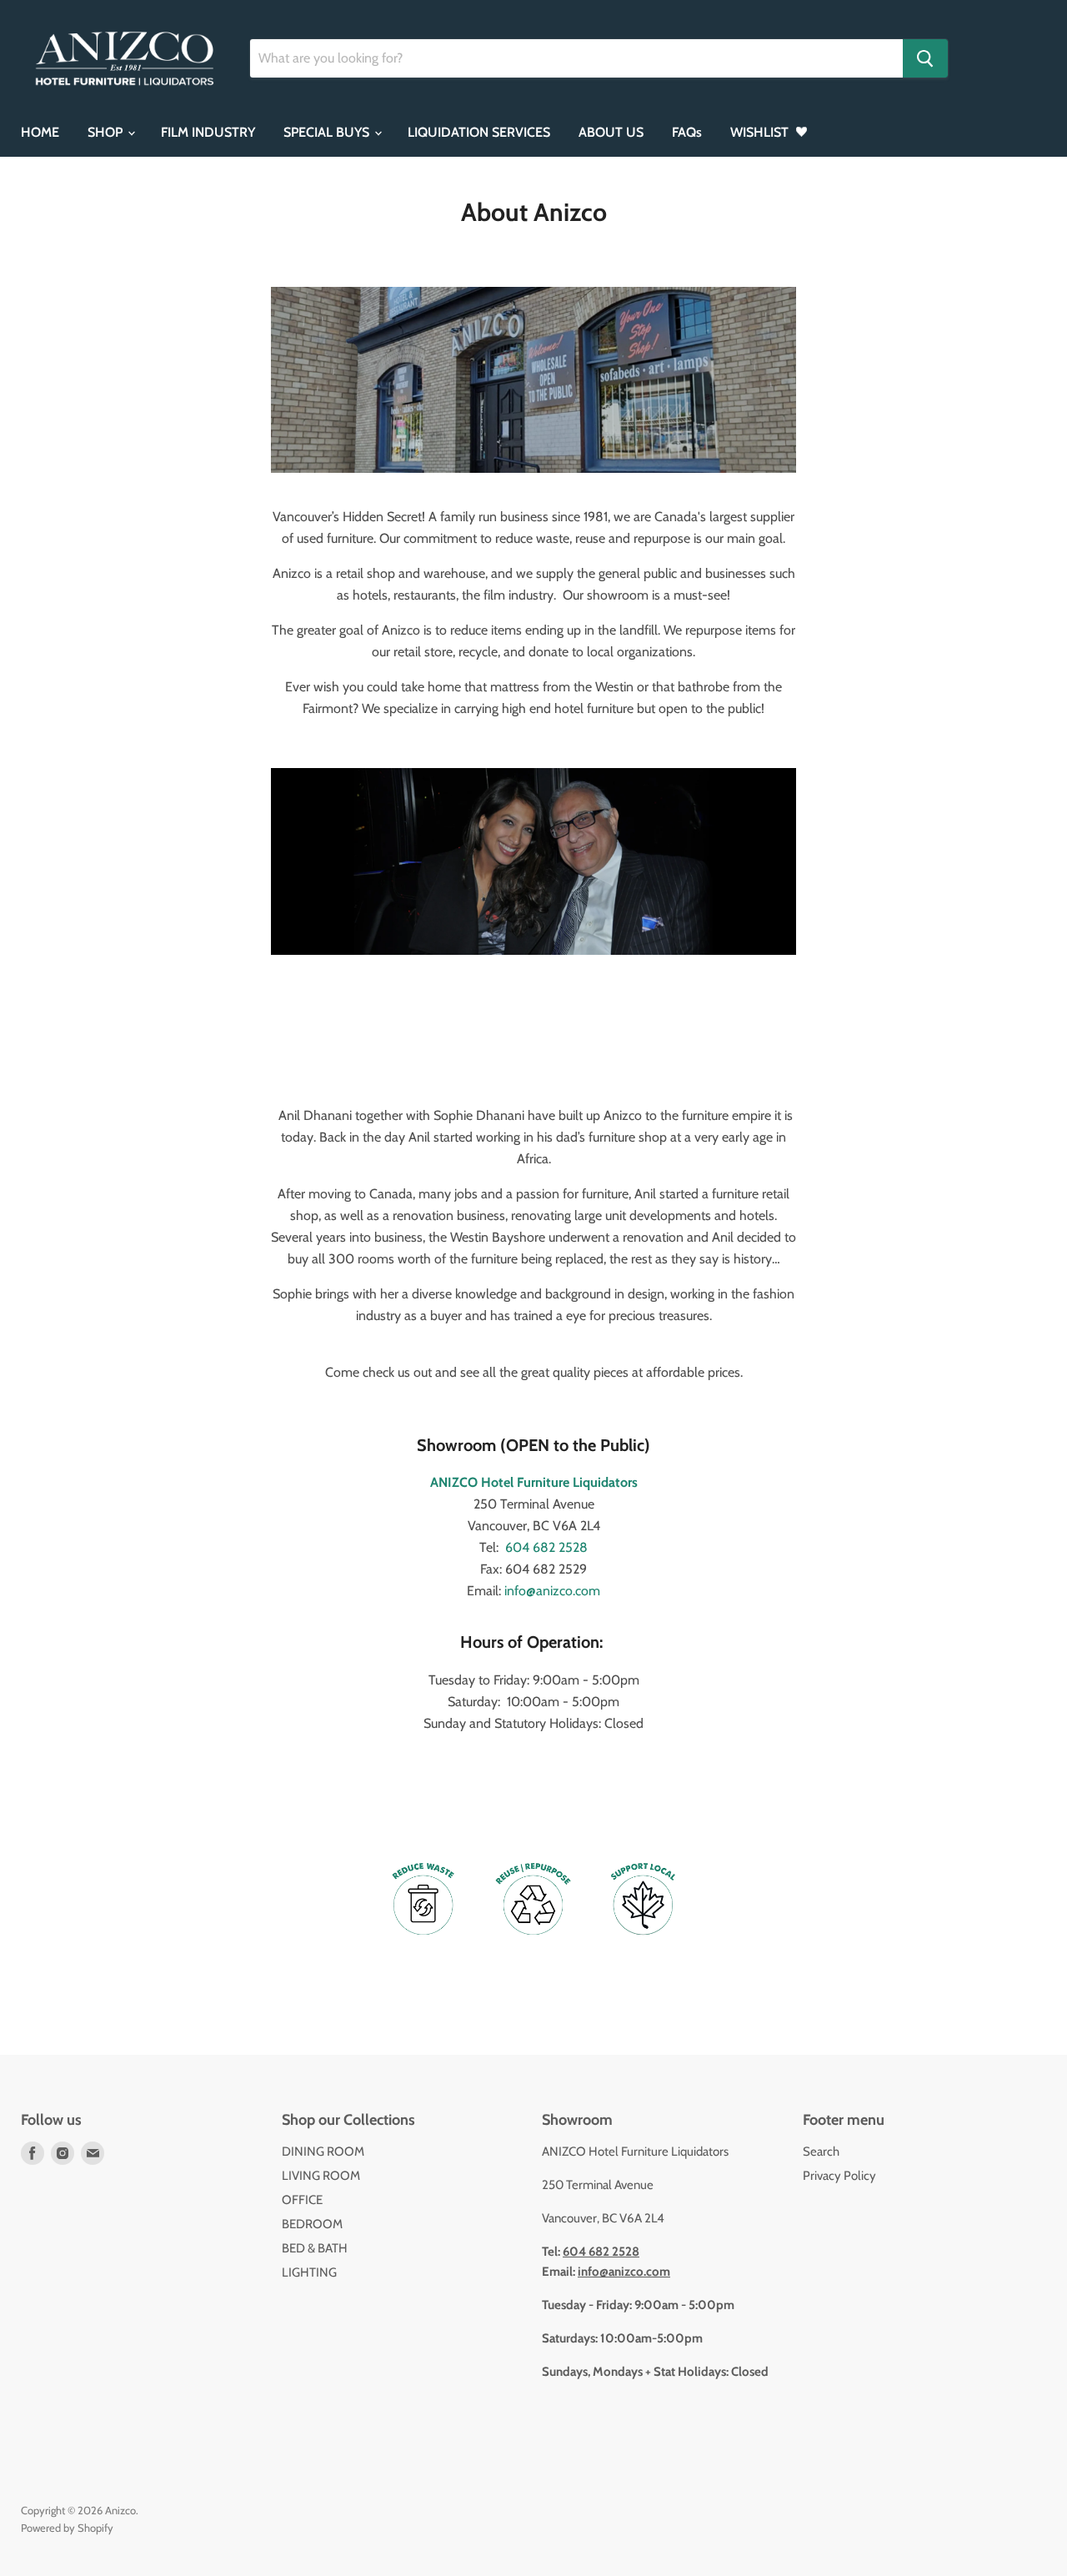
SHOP (107, 132)
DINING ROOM (323, 2152)
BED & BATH (315, 2248)
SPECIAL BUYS (328, 132)
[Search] (925, 58)
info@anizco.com (552, 1591)
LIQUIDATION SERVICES (479, 132)
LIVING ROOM (321, 2176)
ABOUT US (611, 132)
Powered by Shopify (67, 2528)
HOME (40, 132)
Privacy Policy (839, 2176)
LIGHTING (309, 2272)
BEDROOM (312, 2224)
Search (821, 2152)
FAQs (687, 132)
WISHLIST (761, 132)
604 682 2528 (546, 1547)
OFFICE (302, 2200)
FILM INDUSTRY (208, 132)
